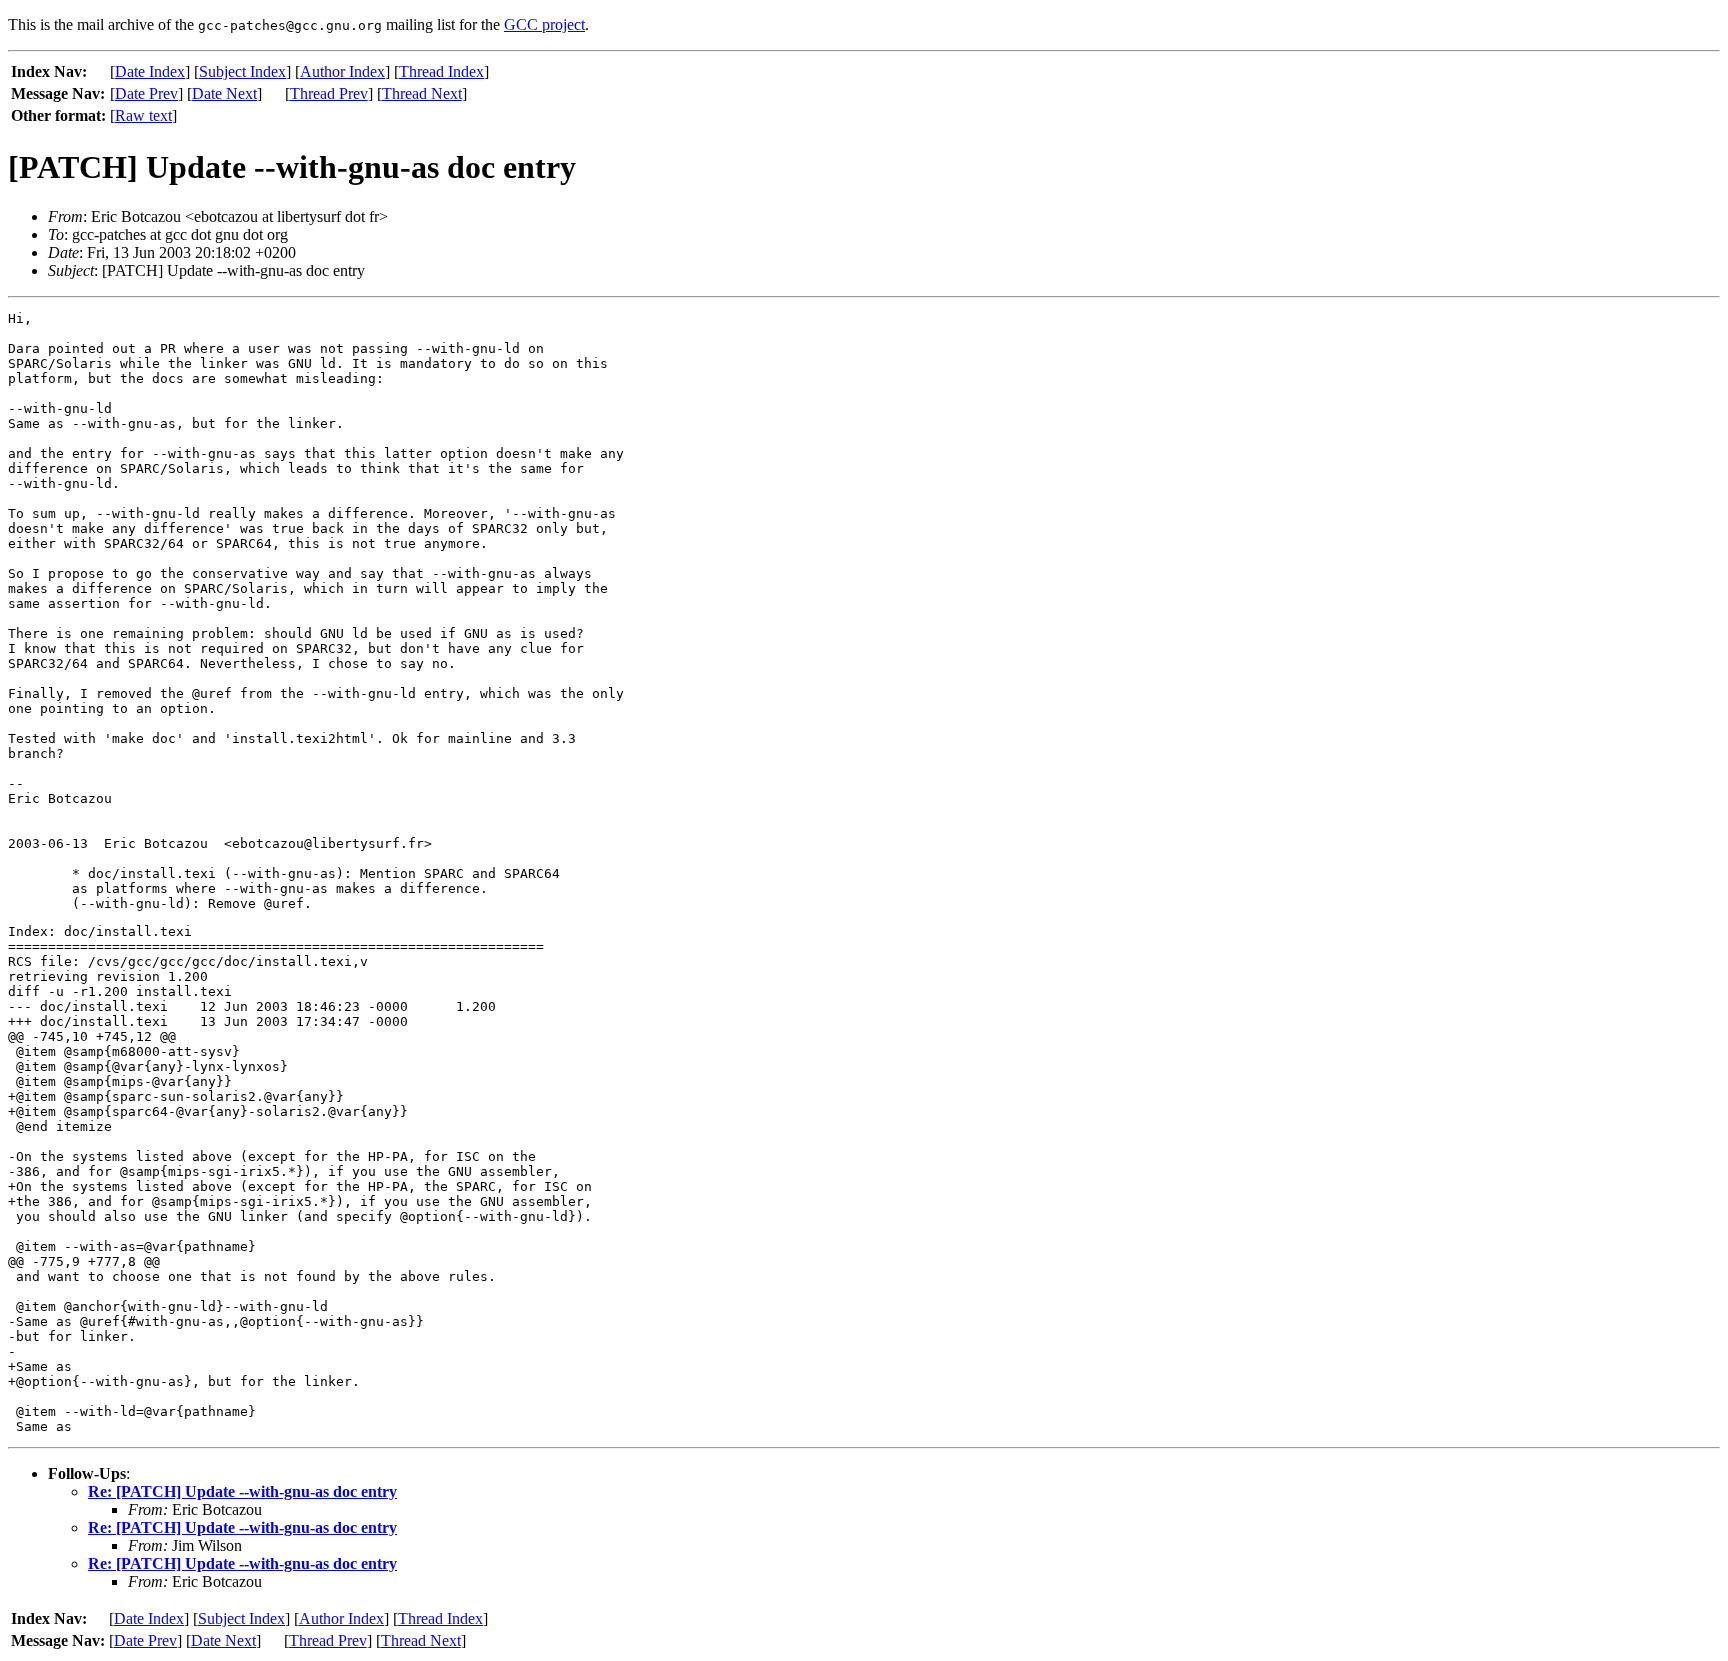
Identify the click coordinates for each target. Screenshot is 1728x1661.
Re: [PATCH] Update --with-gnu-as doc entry (242, 1491)
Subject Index (242, 71)
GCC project (544, 24)
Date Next (224, 93)
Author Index (342, 71)
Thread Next (422, 93)
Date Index (150, 71)
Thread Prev (329, 93)
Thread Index (441, 71)
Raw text (143, 115)
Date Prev (146, 93)
